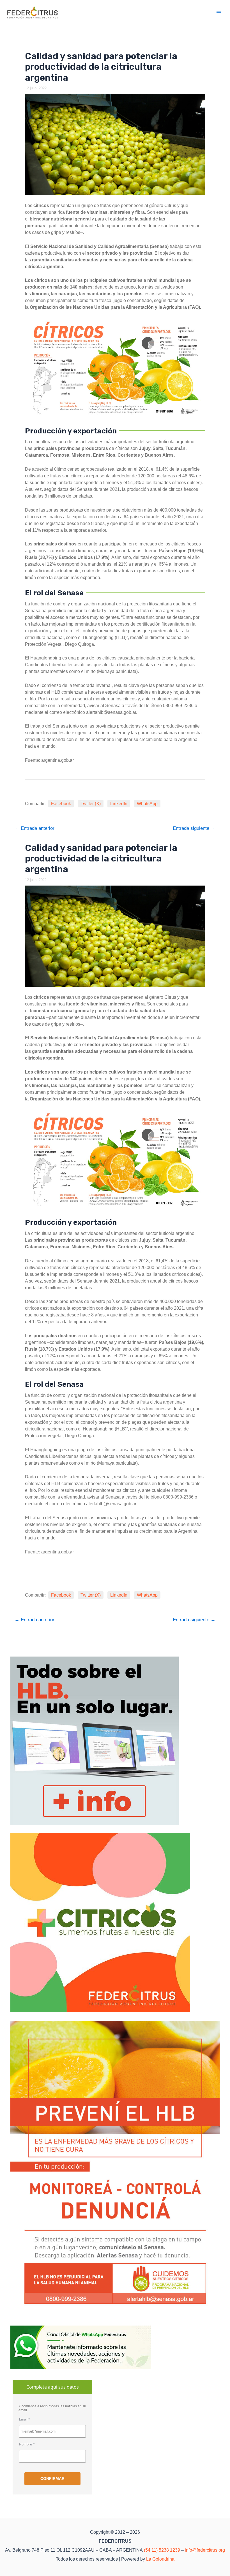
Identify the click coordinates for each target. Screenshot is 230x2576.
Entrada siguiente (194, 828)
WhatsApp (147, 804)
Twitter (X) (91, 804)
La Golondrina (160, 2559)
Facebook (61, 804)
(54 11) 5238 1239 (162, 2550)
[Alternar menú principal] (219, 13)
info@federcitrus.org (205, 2550)
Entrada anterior (34, 828)
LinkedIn (119, 804)
